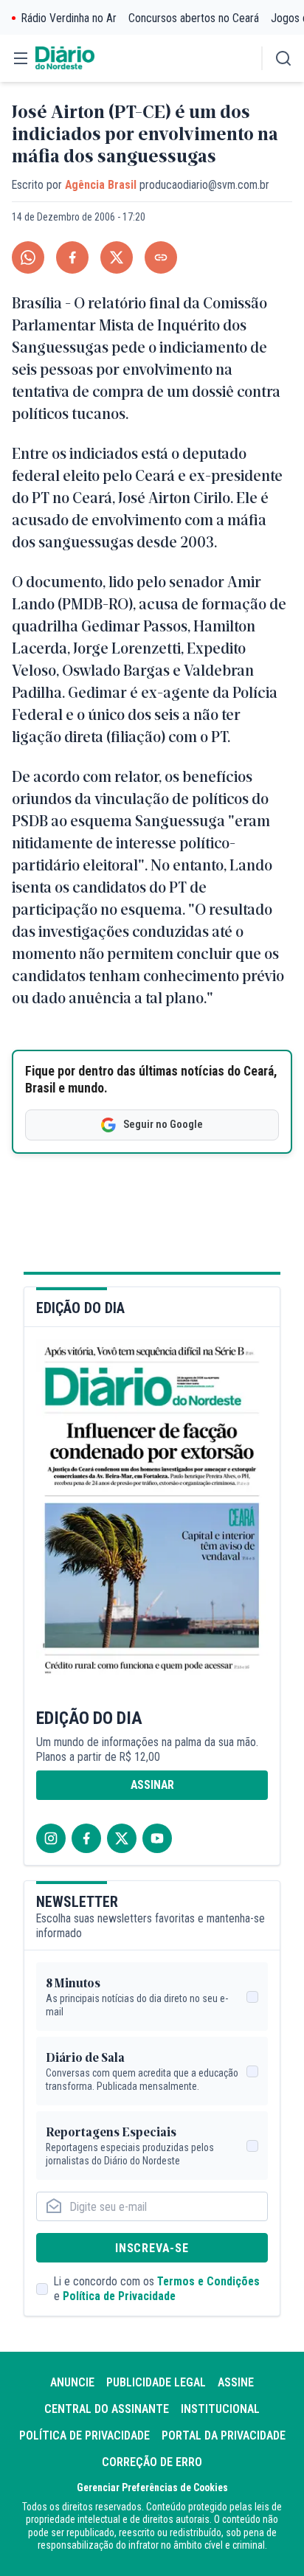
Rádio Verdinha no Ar (69, 18)
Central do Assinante (107, 2409)
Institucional (220, 2409)
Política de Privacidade (119, 2296)
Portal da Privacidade (224, 2435)
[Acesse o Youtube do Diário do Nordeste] (157, 1838)
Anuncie (72, 2382)
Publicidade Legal (156, 2382)
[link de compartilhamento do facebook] (72, 257)
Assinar (152, 1785)
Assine (236, 2382)
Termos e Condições (208, 2281)
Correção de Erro (152, 2462)
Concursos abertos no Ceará (194, 18)
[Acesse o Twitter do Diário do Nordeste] (122, 1838)
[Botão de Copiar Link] (161, 257)
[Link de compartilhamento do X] (117, 257)
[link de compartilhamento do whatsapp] (28, 257)
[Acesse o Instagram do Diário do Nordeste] (51, 1838)
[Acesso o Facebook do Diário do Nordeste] (86, 1838)
